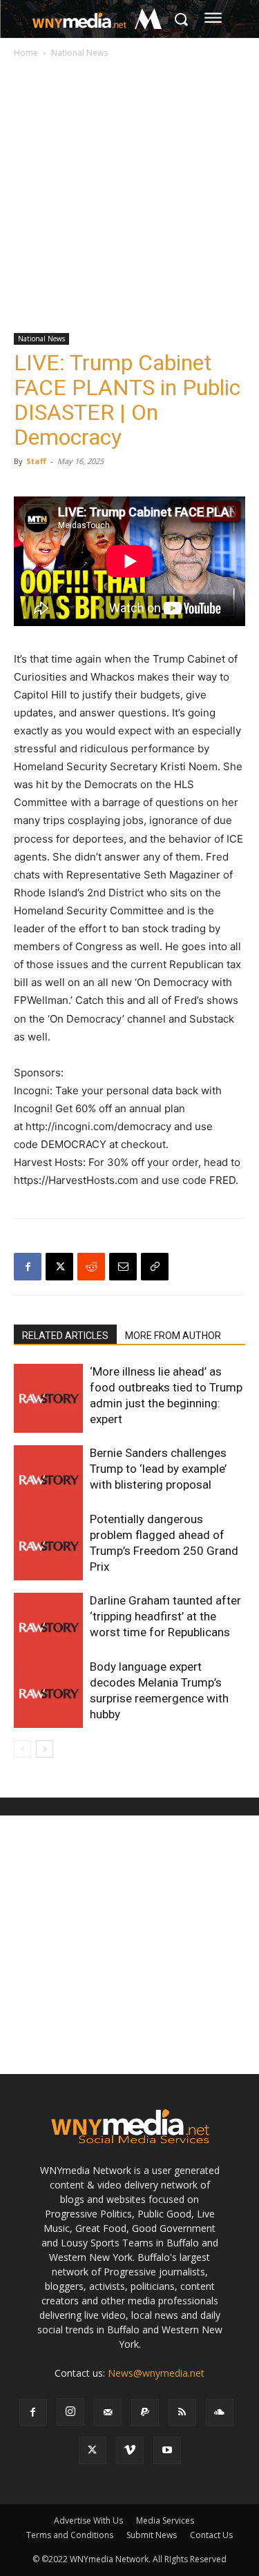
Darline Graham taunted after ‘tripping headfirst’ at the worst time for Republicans (165, 1616)
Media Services (165, 2520)
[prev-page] (22, 1749)
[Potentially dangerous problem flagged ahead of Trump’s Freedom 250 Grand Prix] (48, 1546)
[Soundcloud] (220, 2413)
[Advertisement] (129, 197)
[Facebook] (28, 1267)
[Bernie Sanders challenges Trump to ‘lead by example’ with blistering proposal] (48, 1480)
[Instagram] (70, 2412)
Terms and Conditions (70, 2535)
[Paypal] (145, 2413)
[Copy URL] (155, 1267)
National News (79, 53)
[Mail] (108, 2413)
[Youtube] (167, 2451)
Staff (36, 461)
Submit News (152, 2535)
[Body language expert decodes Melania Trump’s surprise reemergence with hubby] (48, 1693)
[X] (59, 1267)
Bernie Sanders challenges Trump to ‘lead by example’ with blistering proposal (158, 1469)
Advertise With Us (88, 2520)
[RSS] (182, 2413)
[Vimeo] (130, 2451)
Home (26, 53)
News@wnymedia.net (156, 2373)
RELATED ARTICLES (65, 1336)
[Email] (123, 1267)
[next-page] (45, 1749)
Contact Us (211, 2535)
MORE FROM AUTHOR (173, 1336)
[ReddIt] (91, 1267)
